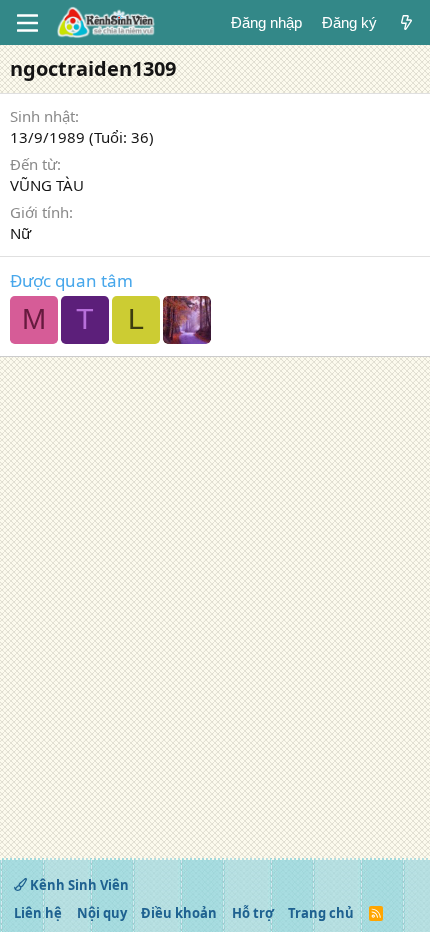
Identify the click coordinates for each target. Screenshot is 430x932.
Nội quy (102, 913)
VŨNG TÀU (47, 185)
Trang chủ (321, 913)
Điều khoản (179, 913)
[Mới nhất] (406, 22)
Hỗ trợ (253, 913)
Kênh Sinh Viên (78, 885)
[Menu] (27, 23)
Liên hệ (38, 913)
